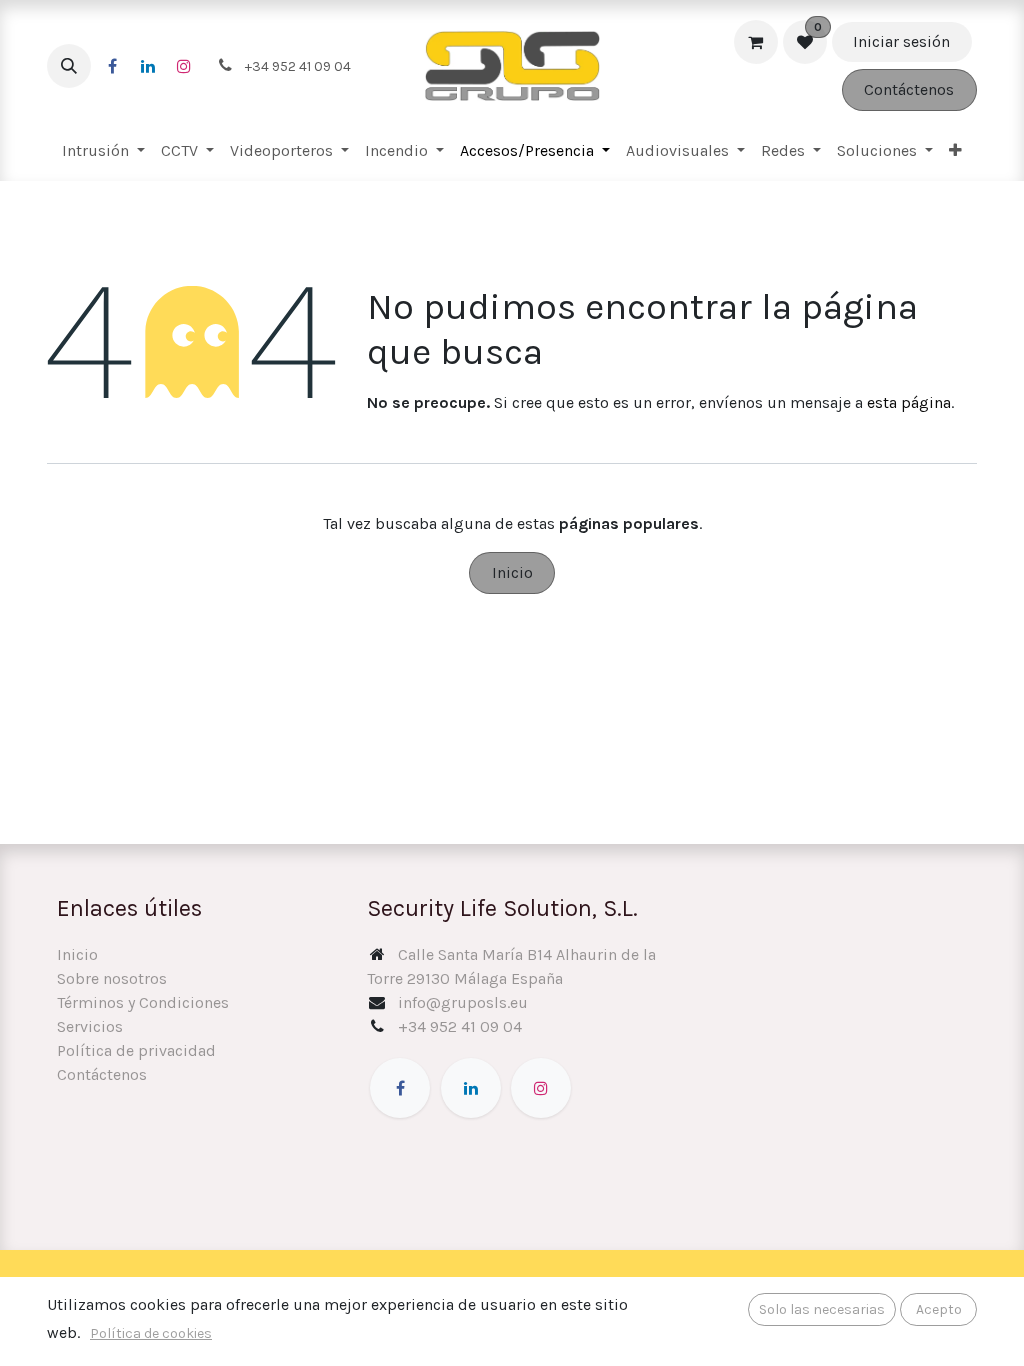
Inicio (512, 572)
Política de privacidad (136, 1050)
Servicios (90, 1026)
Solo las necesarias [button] (822, 1309)
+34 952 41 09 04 (460, 1026)
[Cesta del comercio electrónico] (756, 42)
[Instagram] (184, 66)
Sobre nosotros (112, 978)
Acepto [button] (939, 1309)
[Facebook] (112, 66)
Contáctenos (909, 89)
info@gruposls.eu (463, 1002)
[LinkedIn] (148, 66)
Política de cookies (151, 1333)
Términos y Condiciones (143, 1002)
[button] (69, 66)
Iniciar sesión (901, 41)
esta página (909, 402)
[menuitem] (103, 151)
